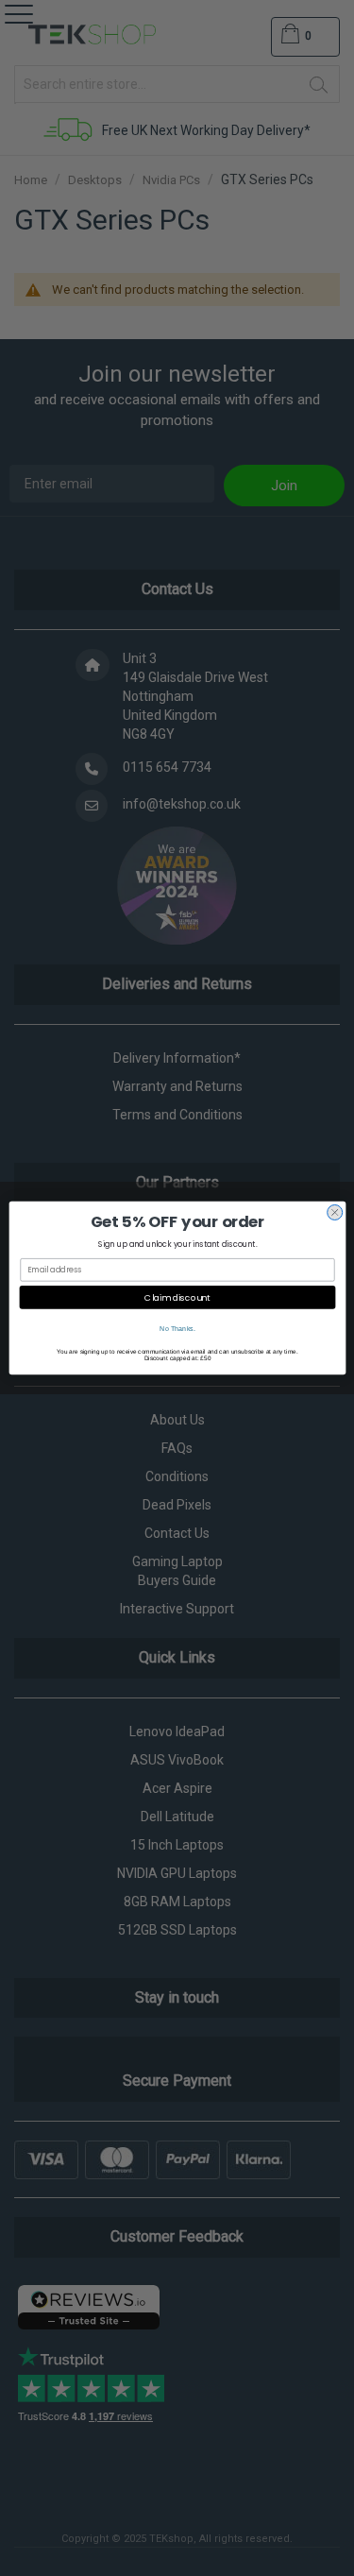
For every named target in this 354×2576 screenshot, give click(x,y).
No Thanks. (177, 1328)
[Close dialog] (334, 1212)
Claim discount (177, 1297)
